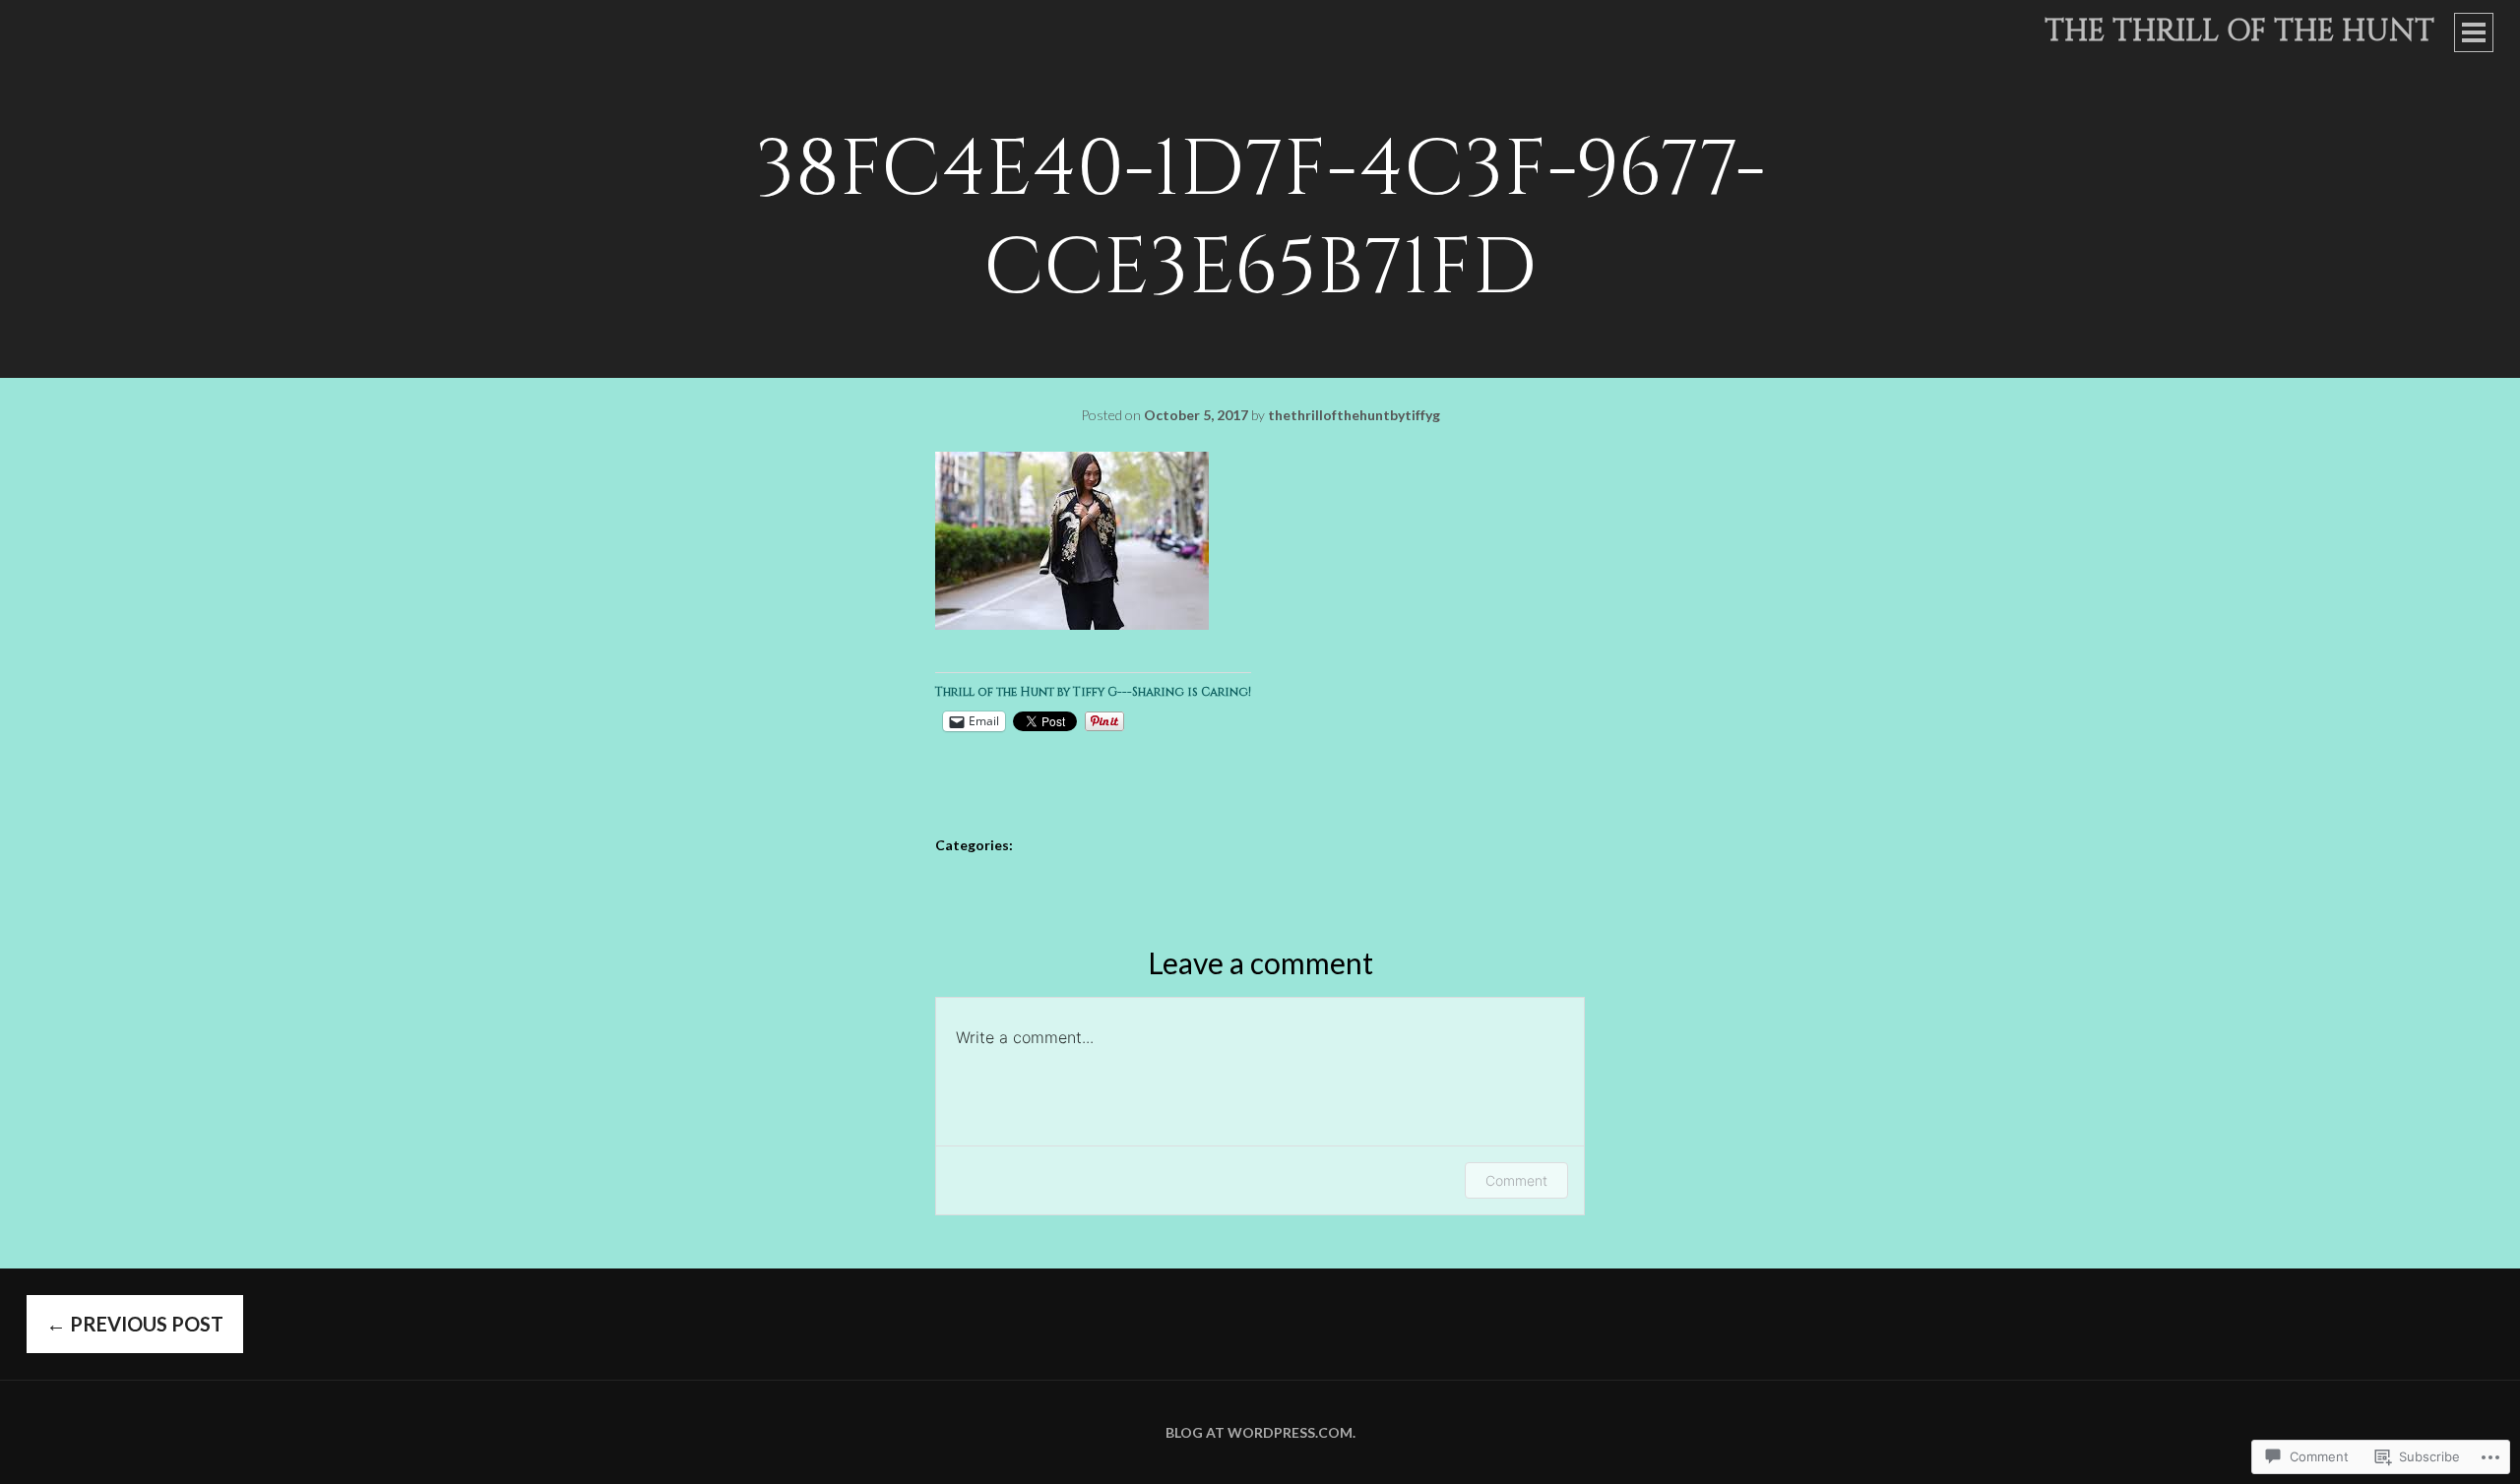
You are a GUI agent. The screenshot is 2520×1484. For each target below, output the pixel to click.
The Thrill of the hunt (2239, 31)
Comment (1516, 1180)
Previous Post (135, 1324)
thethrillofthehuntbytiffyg (1354, 415)
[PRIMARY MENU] (2474, 32)
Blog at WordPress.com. (1260, 1432)
